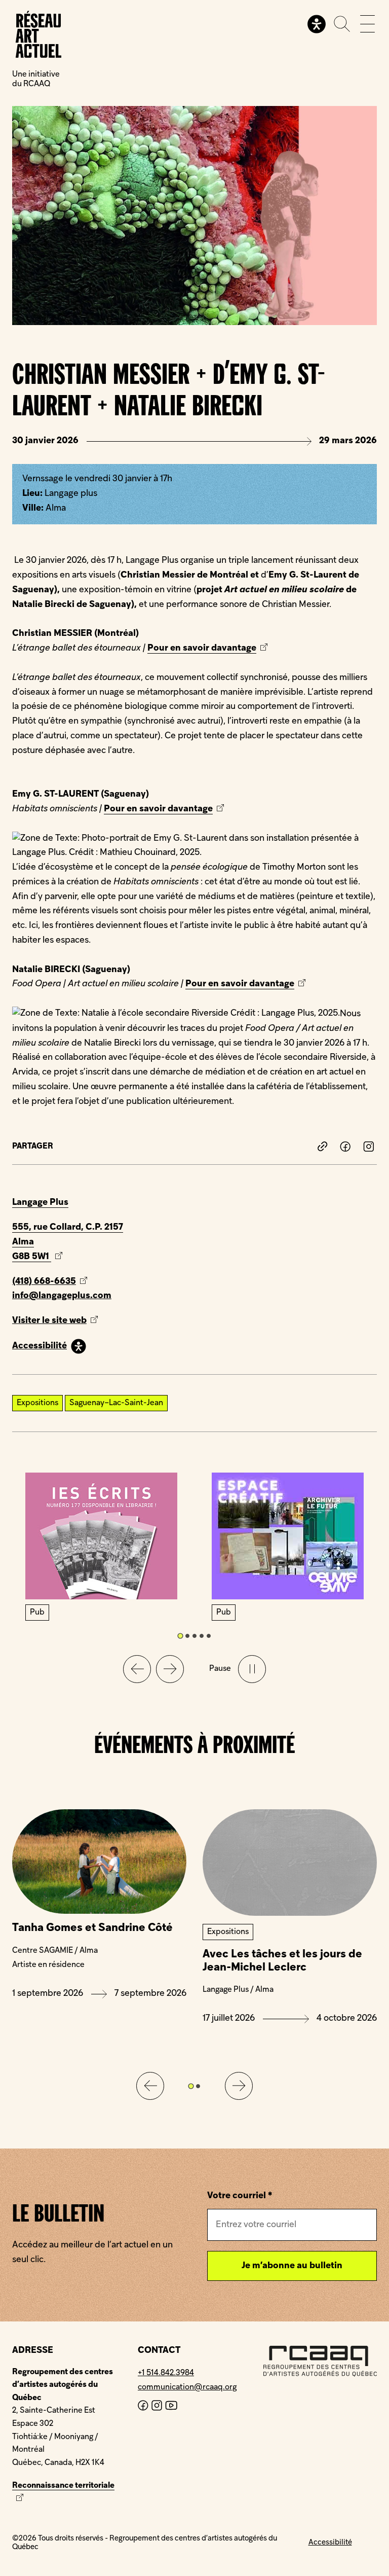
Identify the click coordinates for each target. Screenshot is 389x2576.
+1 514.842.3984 (166, 2373)
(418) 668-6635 (44, 1282)
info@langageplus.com (62, 1296)
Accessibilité (40, 1346)
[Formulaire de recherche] (342, 24)
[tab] (180, 1636)
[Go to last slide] (150, 2086)
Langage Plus (40, 1203)
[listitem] (323, 1147)
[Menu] (367, 24)
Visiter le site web (68, 1322)
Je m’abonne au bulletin (292, 2266)
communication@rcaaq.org (187, 2387)
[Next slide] (170, 1669)
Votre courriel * (240, 2196)
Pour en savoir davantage (202, 648)
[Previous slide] (137, 1669)
